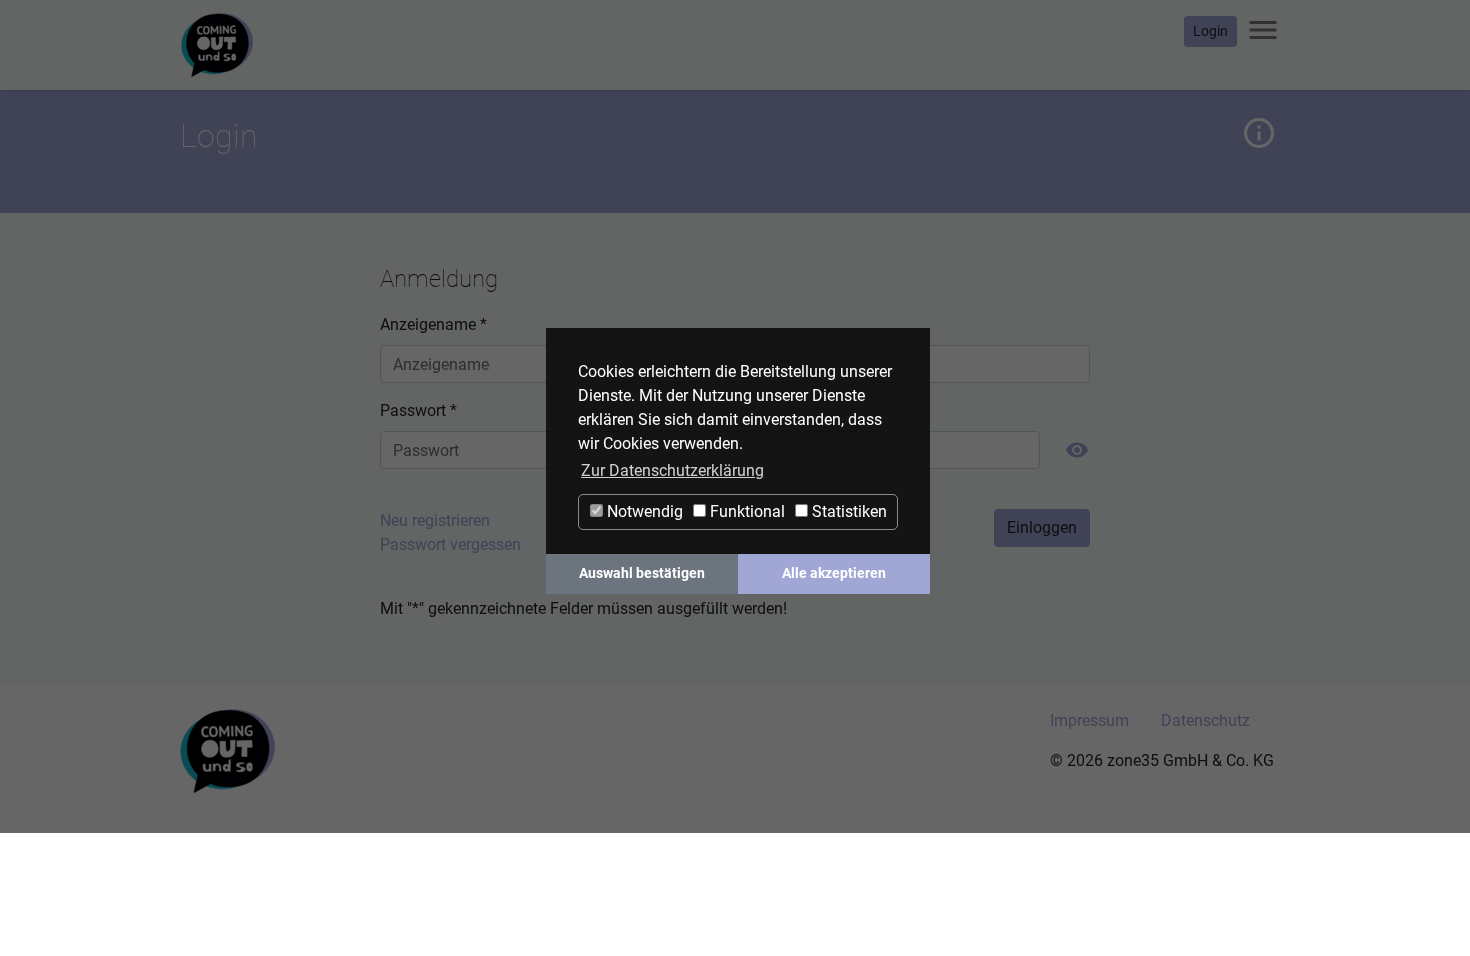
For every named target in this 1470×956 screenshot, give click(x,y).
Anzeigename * (433, 324)
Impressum (1089, 720)
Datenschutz (1205, 720)
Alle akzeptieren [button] (834, 573)
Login (1210, 31)
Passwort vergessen (450, 544)
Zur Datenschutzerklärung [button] (672, 470)
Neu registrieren (435, 520)
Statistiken (847, 511)
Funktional (745, 511)
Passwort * (418, 410)
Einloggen (1042, 527)
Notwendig (643, 511)
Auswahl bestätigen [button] (642, 573)
